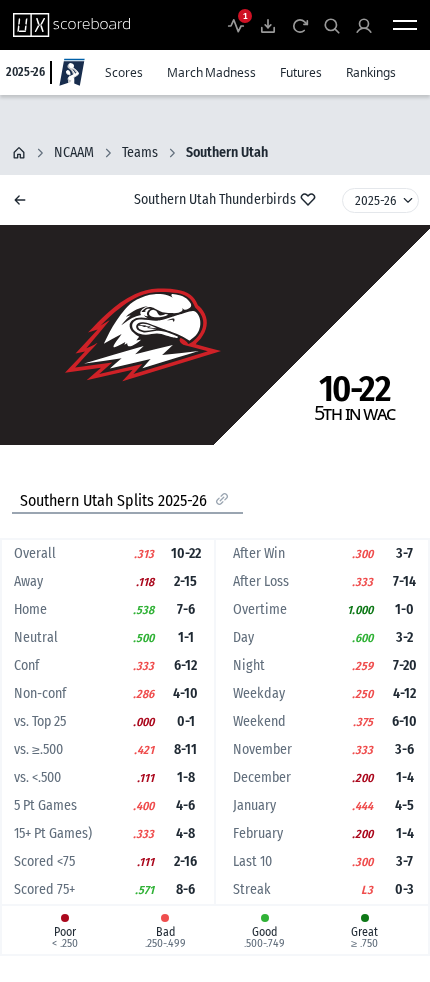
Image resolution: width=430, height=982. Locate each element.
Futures (301, 72)
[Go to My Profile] (364, 25)
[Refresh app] (300, 25)
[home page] (19, 153)
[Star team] (308, 199)
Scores (124, 72)
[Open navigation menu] (405, 25)
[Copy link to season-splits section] (222, 499)
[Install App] (268, 25)
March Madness (211, 72)
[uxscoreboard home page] (71, 25)
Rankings (371, 72)
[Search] (332, 25)
